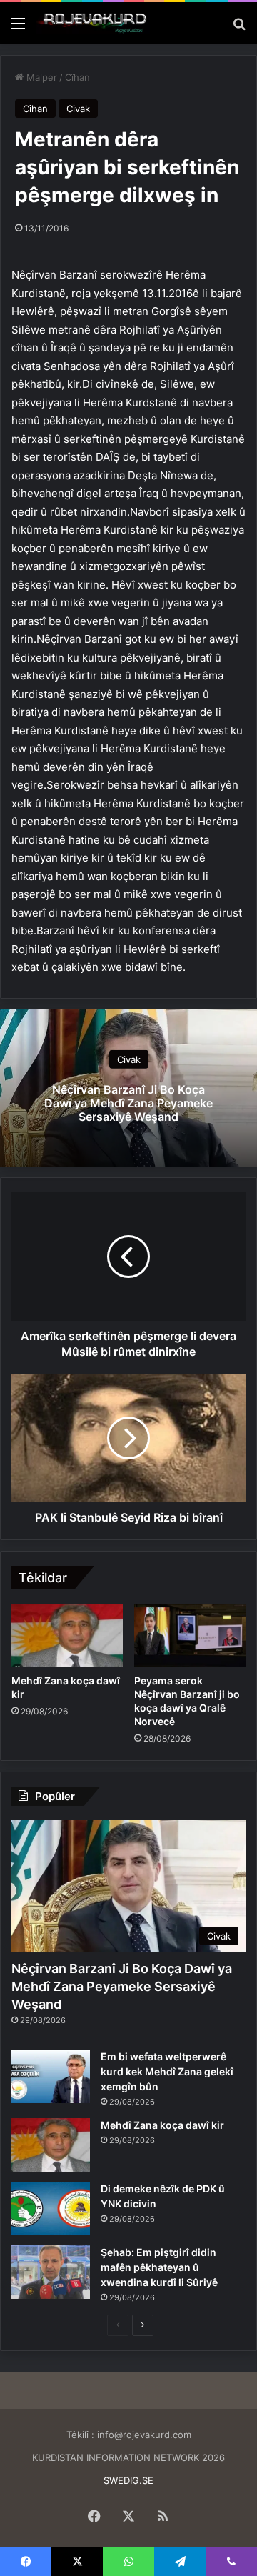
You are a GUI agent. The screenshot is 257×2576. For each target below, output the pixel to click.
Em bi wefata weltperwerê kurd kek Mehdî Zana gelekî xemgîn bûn (167, 2071)
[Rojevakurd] (93, 23)
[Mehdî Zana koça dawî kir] (67, 1635)
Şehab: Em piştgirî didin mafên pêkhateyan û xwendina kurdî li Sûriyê (159, 2267)
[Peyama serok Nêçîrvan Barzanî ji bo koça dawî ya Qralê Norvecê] (190, 1635)
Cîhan (77, 77)
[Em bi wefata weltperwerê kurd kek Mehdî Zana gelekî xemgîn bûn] (51, 2076)
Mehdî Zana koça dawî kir (162, 2125)
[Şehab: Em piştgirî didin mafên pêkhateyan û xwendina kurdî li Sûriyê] (51, 2272)
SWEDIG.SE (128, 2480)
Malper (40, 77)
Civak (78, 109)
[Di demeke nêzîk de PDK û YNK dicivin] (51, 2208)
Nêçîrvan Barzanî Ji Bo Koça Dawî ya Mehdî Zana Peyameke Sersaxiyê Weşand (128, 1102)
